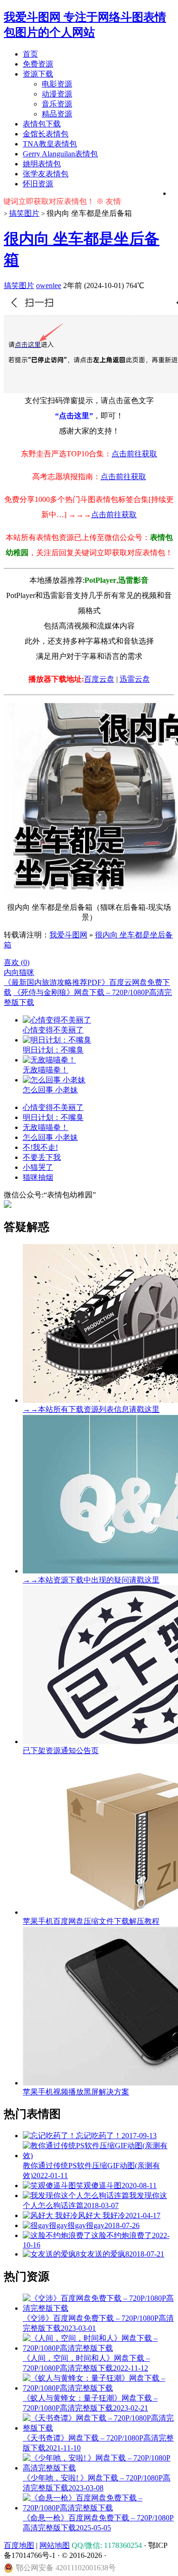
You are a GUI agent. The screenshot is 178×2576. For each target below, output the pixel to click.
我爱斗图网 (68, 935)
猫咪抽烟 (38, 1177)
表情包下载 (42, 124)
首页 (30, 54)
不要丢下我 (42, 1157)
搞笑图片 (24, 213)
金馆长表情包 (46, 134)
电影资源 (57, 84)
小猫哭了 (38, 1167)
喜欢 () (17, 962)
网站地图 (55, 2545)
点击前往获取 (134, 454)
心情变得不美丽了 (53, 1107)
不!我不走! (40, 1147)
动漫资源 (57, 94)
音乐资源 (57, 104)
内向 (11, 972)
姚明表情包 (42, 164)
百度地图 (19, 2545)
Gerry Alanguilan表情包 (60, 154)
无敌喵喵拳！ (46, 1127)
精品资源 (57, 114)
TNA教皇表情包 (50, 144)
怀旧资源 (38, 184)
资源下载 (38, 74)
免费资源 (38, 64)
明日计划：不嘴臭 (53, 1117)
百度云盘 (99, 679)
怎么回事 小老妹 (50, 1137)
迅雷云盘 (135, 679)
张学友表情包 (46, 174)
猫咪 (27, 972)
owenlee (49, 285)
